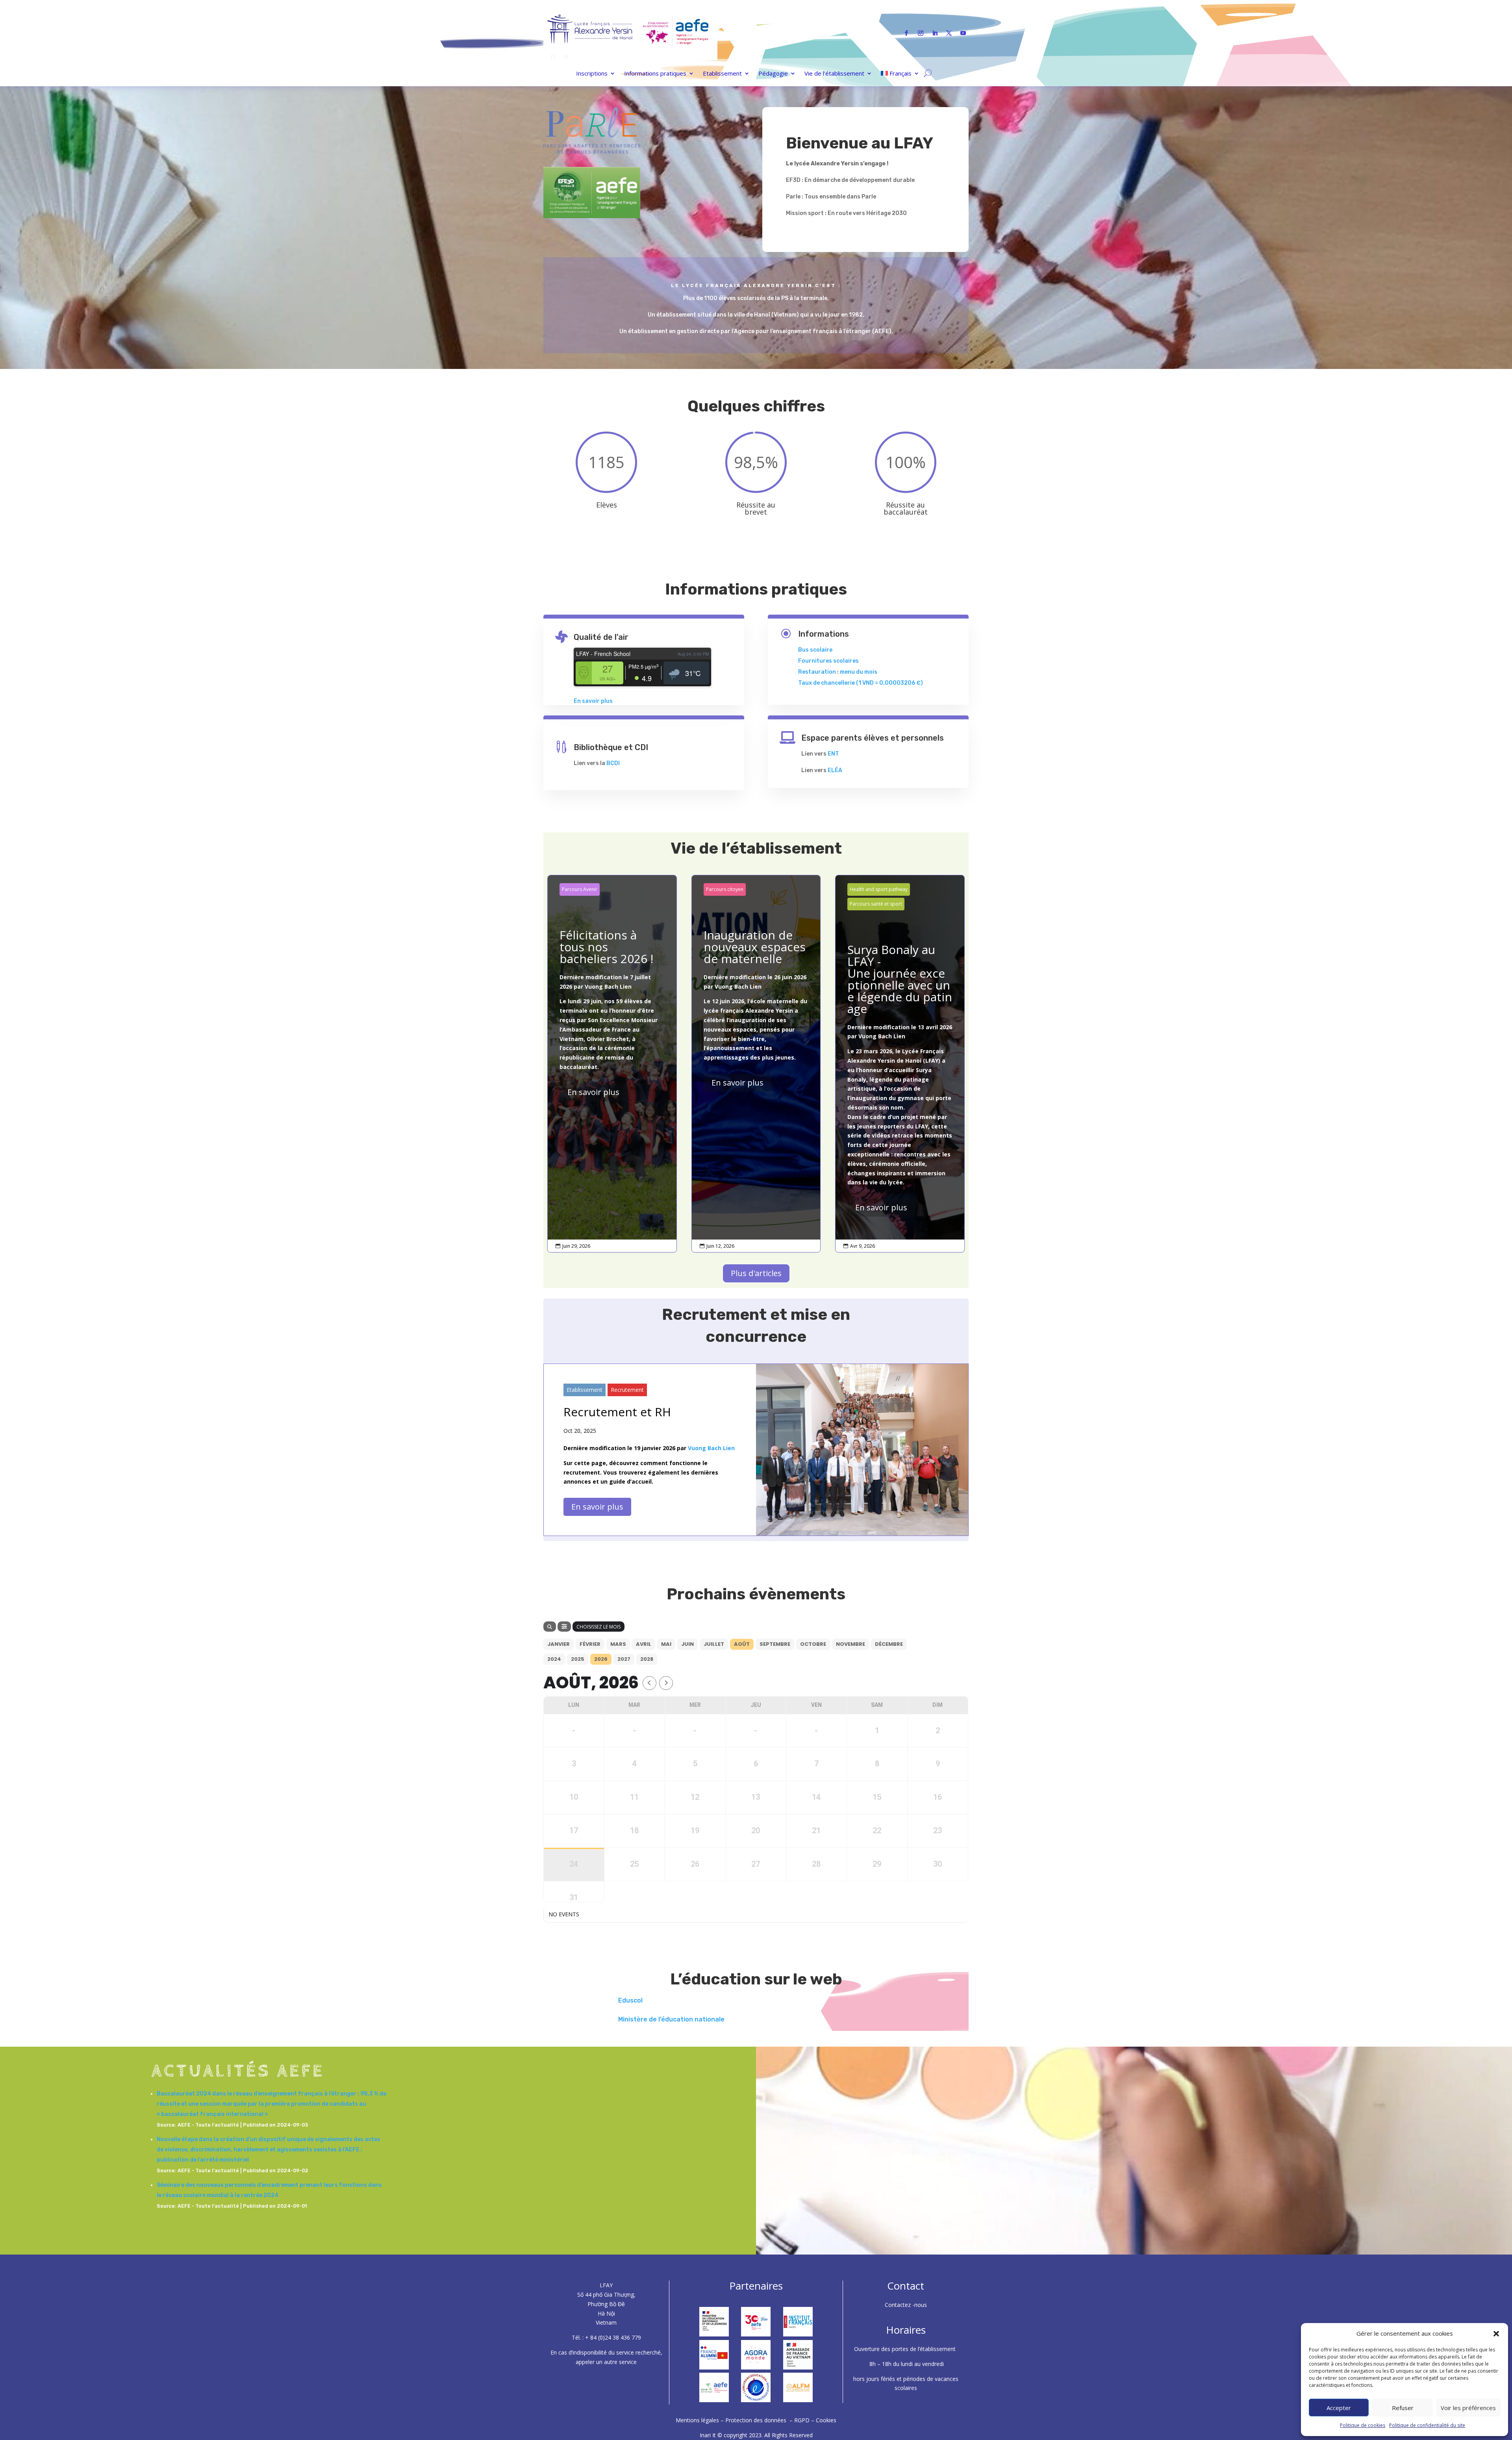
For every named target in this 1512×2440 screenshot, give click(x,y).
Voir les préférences (1468, 2408)
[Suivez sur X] (949, 33)
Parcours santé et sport (876, 904)
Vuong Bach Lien (608, 987)
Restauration (817, 672)
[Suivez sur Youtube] (963, 33)
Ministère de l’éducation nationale (671, 2019)
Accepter (1339, 2408)
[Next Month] (666, 1683)
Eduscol (630, 2000)
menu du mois (859, 672)
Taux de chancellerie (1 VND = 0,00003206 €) (861, 683)
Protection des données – (760, 2420)
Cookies (826, 2420)
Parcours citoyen (725, 889)
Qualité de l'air (601, 637)
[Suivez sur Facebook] (906, 33)
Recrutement (627, 1390)
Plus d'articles (756, 1273)
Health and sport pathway (879, 889)
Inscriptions (592, 74)
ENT (833, 754)
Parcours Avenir (580, 889)
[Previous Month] (649, 1683)
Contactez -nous (906, 2305)
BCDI (613, 763)
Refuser (1403, 2408)
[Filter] (564, 1627)
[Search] (550, 1627)
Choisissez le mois (598, 1627)
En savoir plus (593, 701)
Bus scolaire (815, 650)
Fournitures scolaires (828, 661)
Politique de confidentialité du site (1427, 2425)
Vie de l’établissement (834, 74)
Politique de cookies (1363, 2425)
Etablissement (722, 74)
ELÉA (835, 770)
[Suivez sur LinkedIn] (935, 33)
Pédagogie (773, 74)
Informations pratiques (655, 74)
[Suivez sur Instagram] (921, 33)
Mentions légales (698, 2420)
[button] (1496, 2334)
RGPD (802, 2420)
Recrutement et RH (617, 1412)
